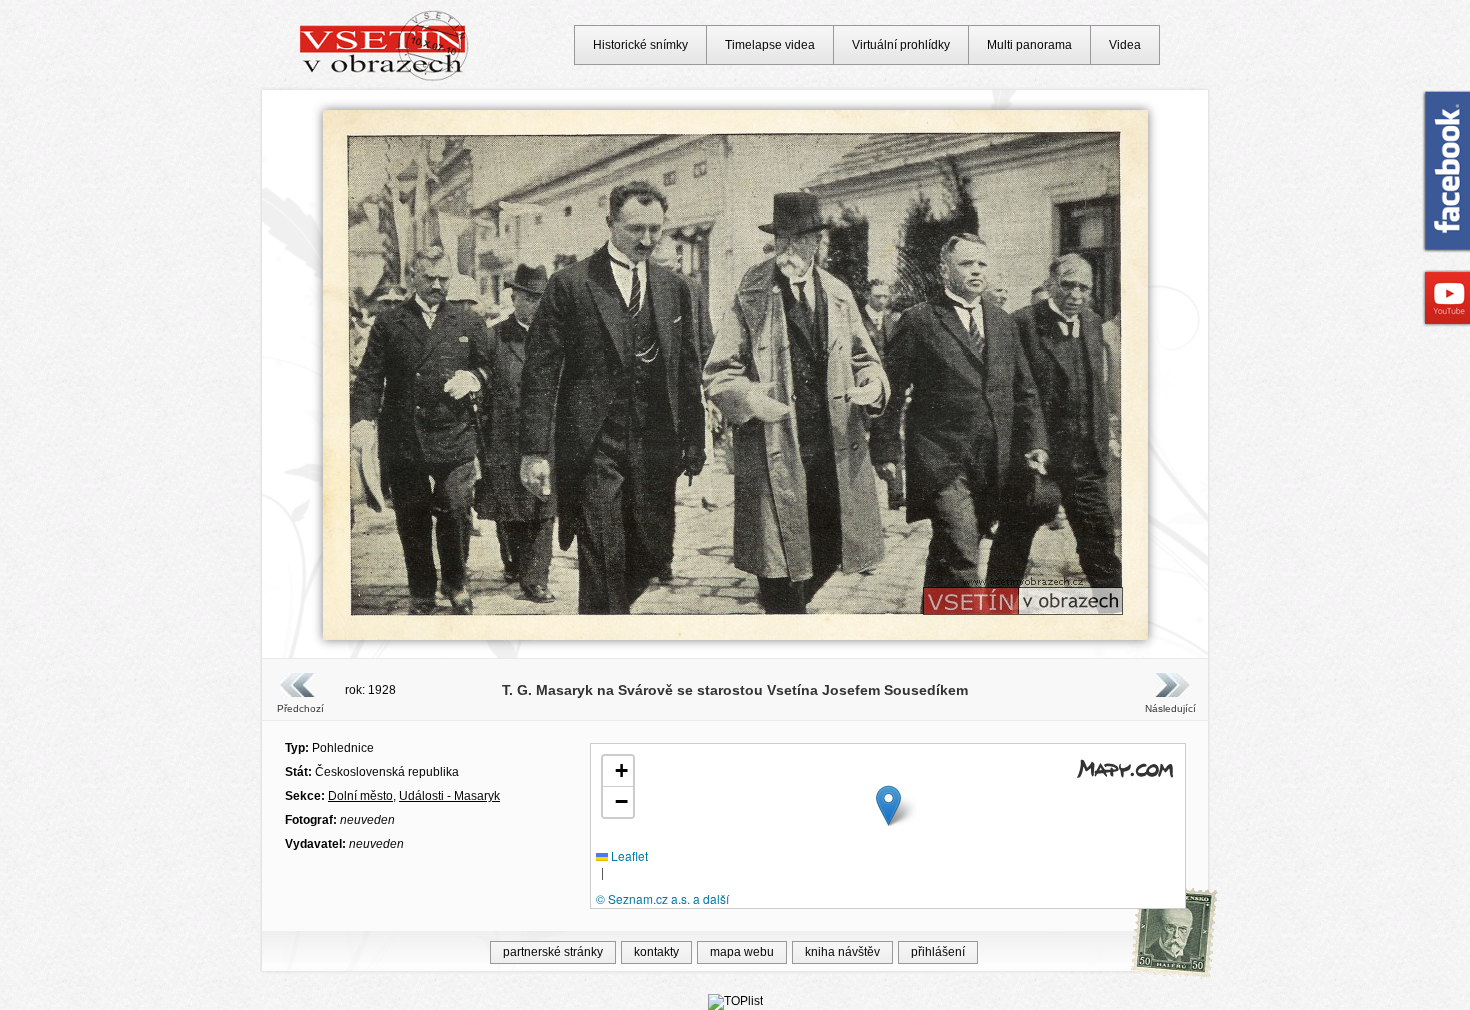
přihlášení (938, 952)
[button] (888, 805)
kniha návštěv (842, 952)
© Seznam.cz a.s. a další (662, 898)
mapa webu (742, 952)
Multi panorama (1029, 45)
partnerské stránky (553, 952)
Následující (1170, 708)
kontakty (656, 952)
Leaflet (628, 855)
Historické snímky (640, 45)
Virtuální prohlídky (901, 45)
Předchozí (300, 708)
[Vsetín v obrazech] (384, 78)
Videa (1125, 45)
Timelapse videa (770, 45)
